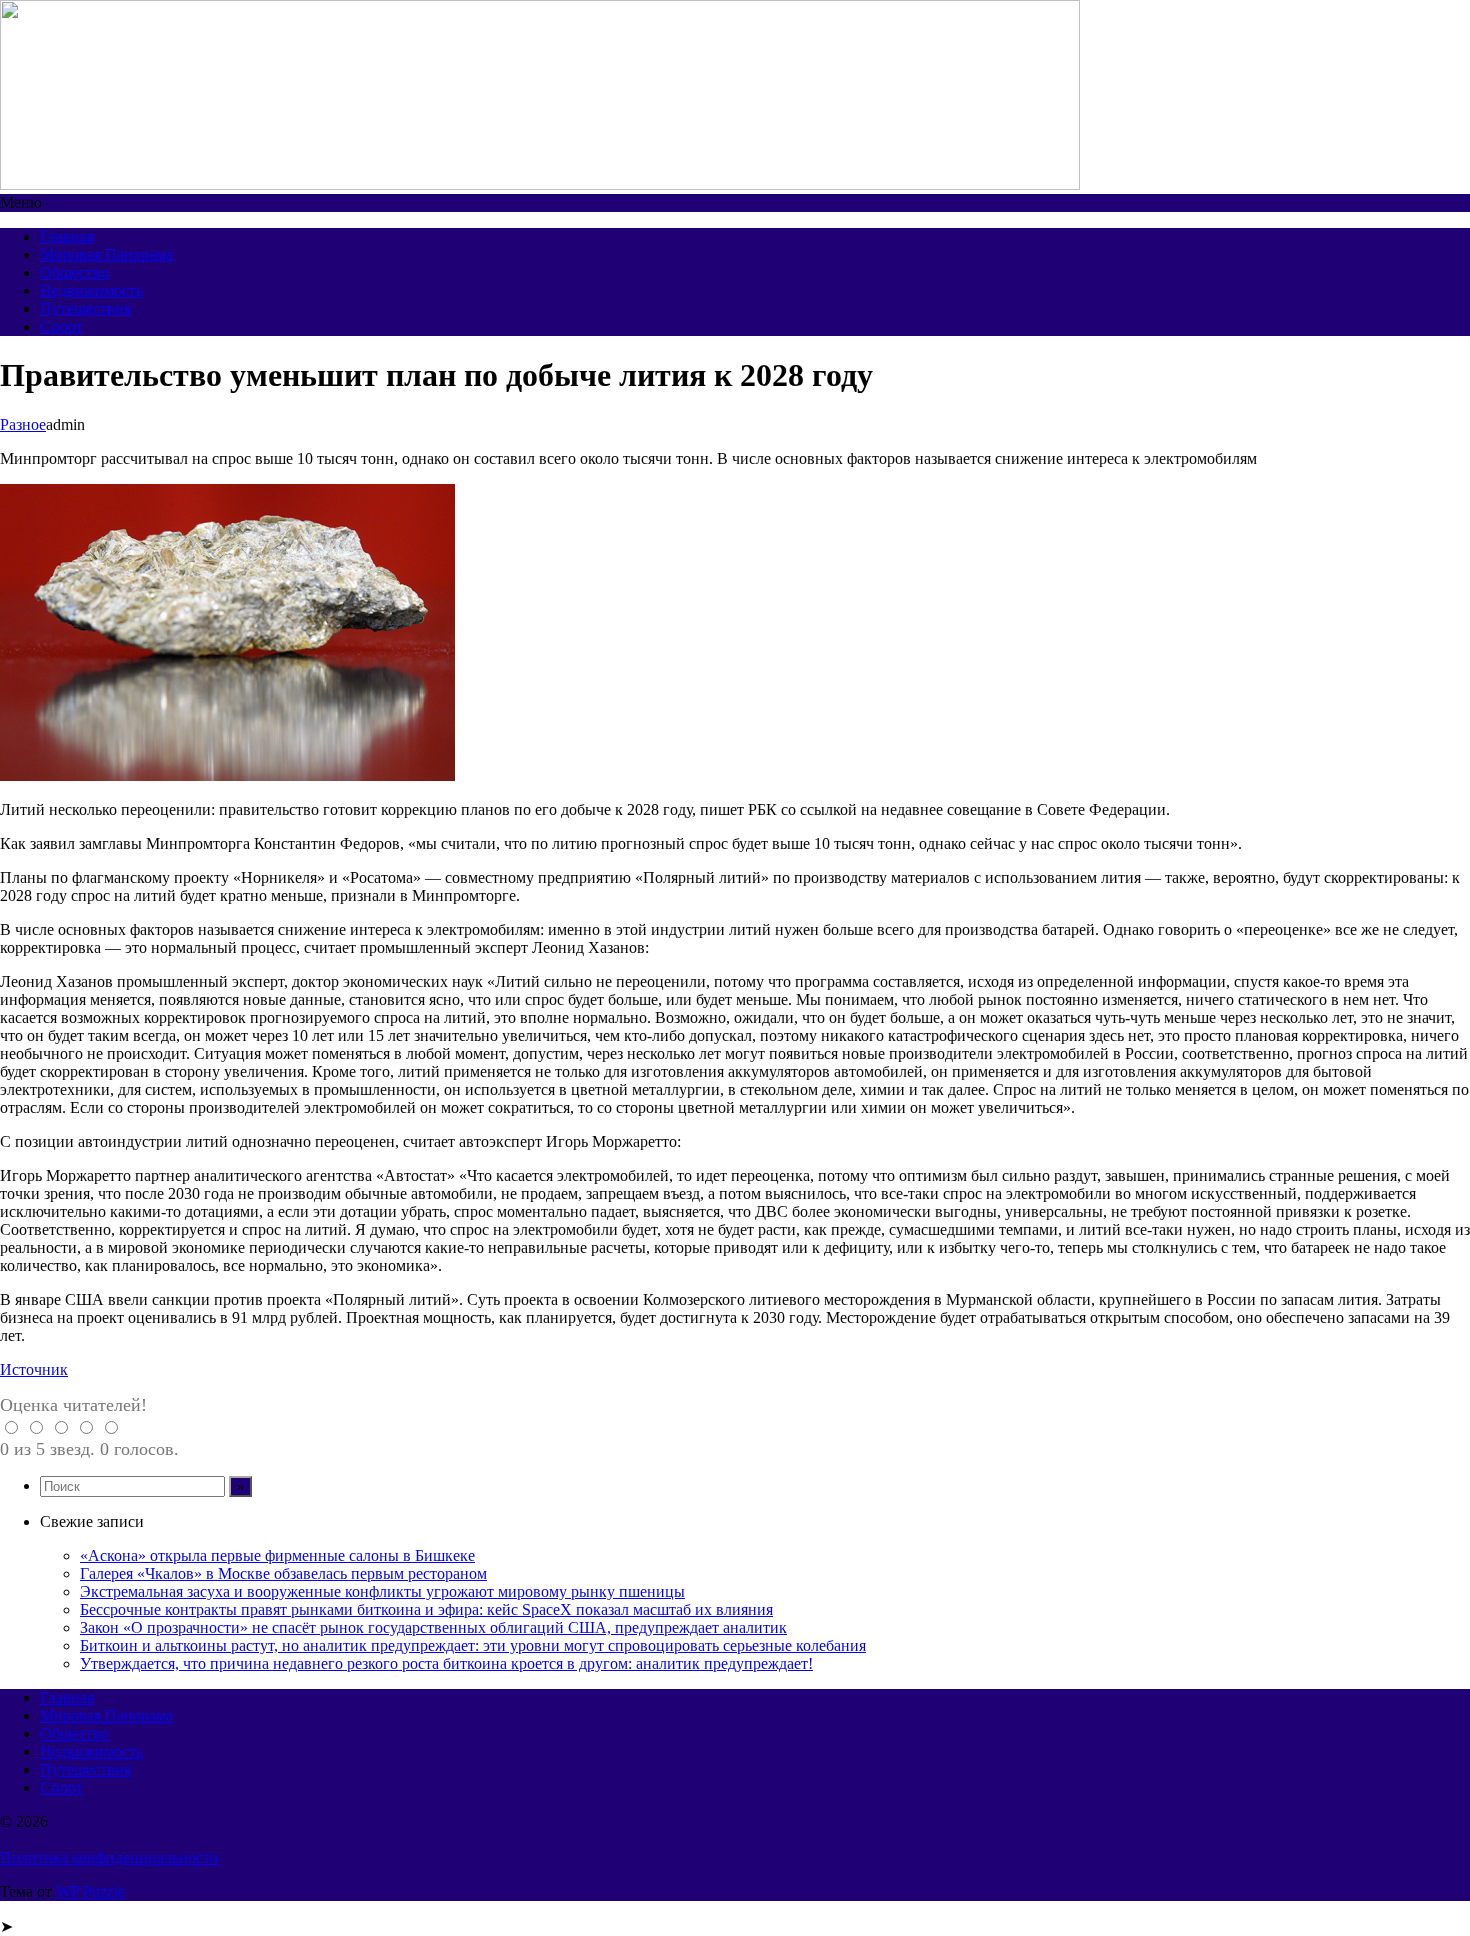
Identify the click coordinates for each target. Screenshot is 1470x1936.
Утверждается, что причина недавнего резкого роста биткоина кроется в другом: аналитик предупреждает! (446, 1663)
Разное (23, 424)
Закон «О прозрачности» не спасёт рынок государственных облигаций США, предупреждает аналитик (433, 1627)
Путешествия (85, 308)
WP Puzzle (90, 1891)
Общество (74, 272)
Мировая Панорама (106, 254)
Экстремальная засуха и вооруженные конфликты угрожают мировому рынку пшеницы (382, 1591)
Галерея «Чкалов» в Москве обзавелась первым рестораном (283, 1573)
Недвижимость (91, 290)
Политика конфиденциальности (109, 1857)
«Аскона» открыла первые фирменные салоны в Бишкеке (277, 1555)
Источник (34, 1369)
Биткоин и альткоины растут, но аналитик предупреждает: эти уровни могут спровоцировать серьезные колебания (473, 1645)
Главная (67, 236)
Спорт (61, 326)
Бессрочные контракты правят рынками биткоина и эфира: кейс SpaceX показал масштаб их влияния (426, 1609)
